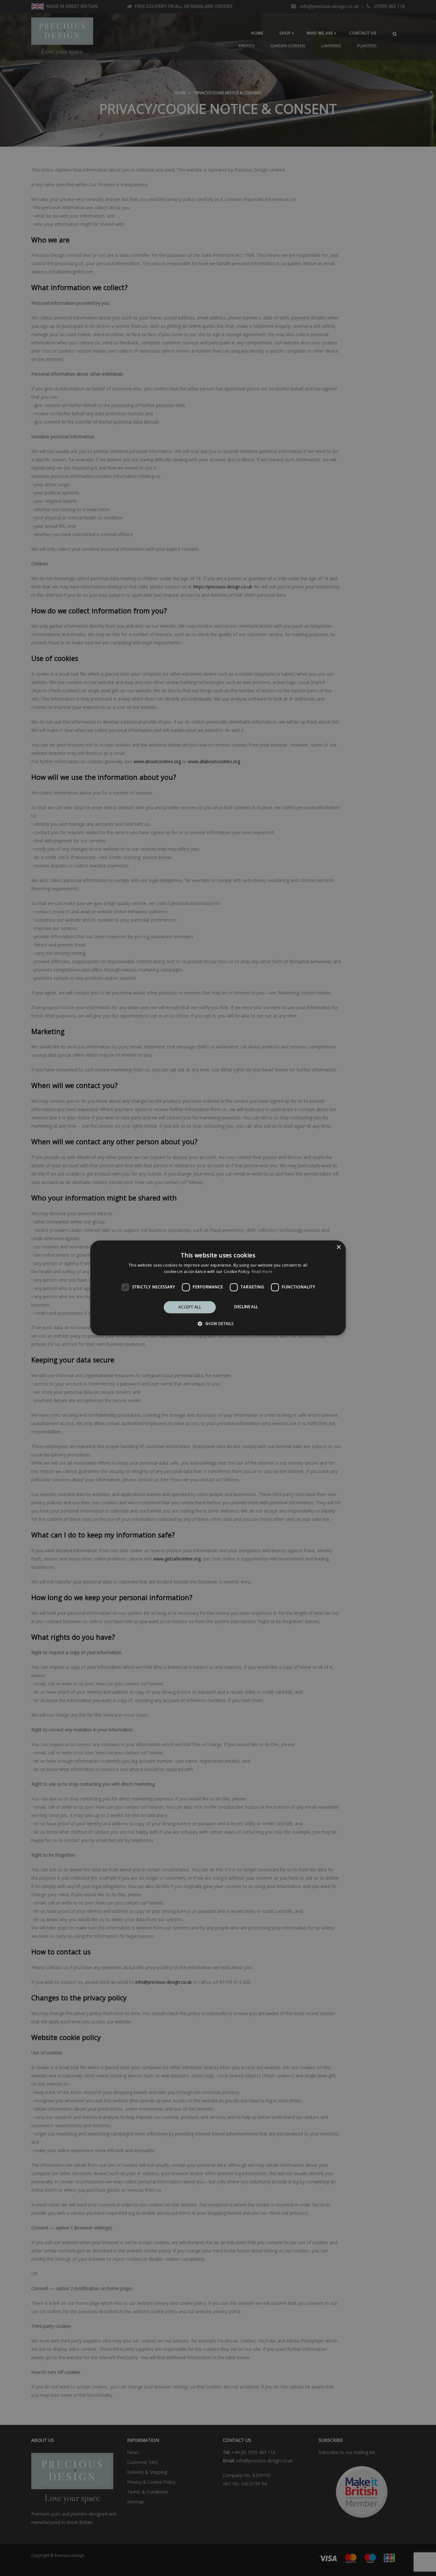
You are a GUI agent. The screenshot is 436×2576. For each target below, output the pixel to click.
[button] (218, 1324)
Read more (262, 1272)
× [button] (338, 1247)
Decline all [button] (246, 1307)
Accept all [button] (190, 1307)
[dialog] (218, 1288)
